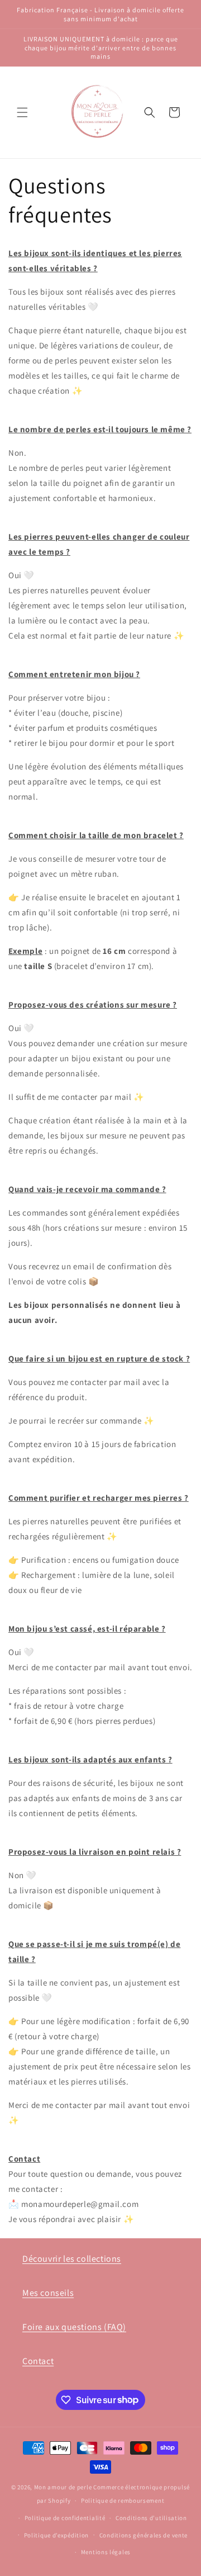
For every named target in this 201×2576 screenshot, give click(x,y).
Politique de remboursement (123, 2501)
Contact (38, 2361)
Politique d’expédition (56, 2535)
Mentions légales (106, 2552)
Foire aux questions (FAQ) (74, 2327)
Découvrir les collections (72, 2259)
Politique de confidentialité (65, 2518)
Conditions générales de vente (143, 2535)
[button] (22, 112)
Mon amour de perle (63, 2487)
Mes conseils (48, 2293)
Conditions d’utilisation (151, 2518)
